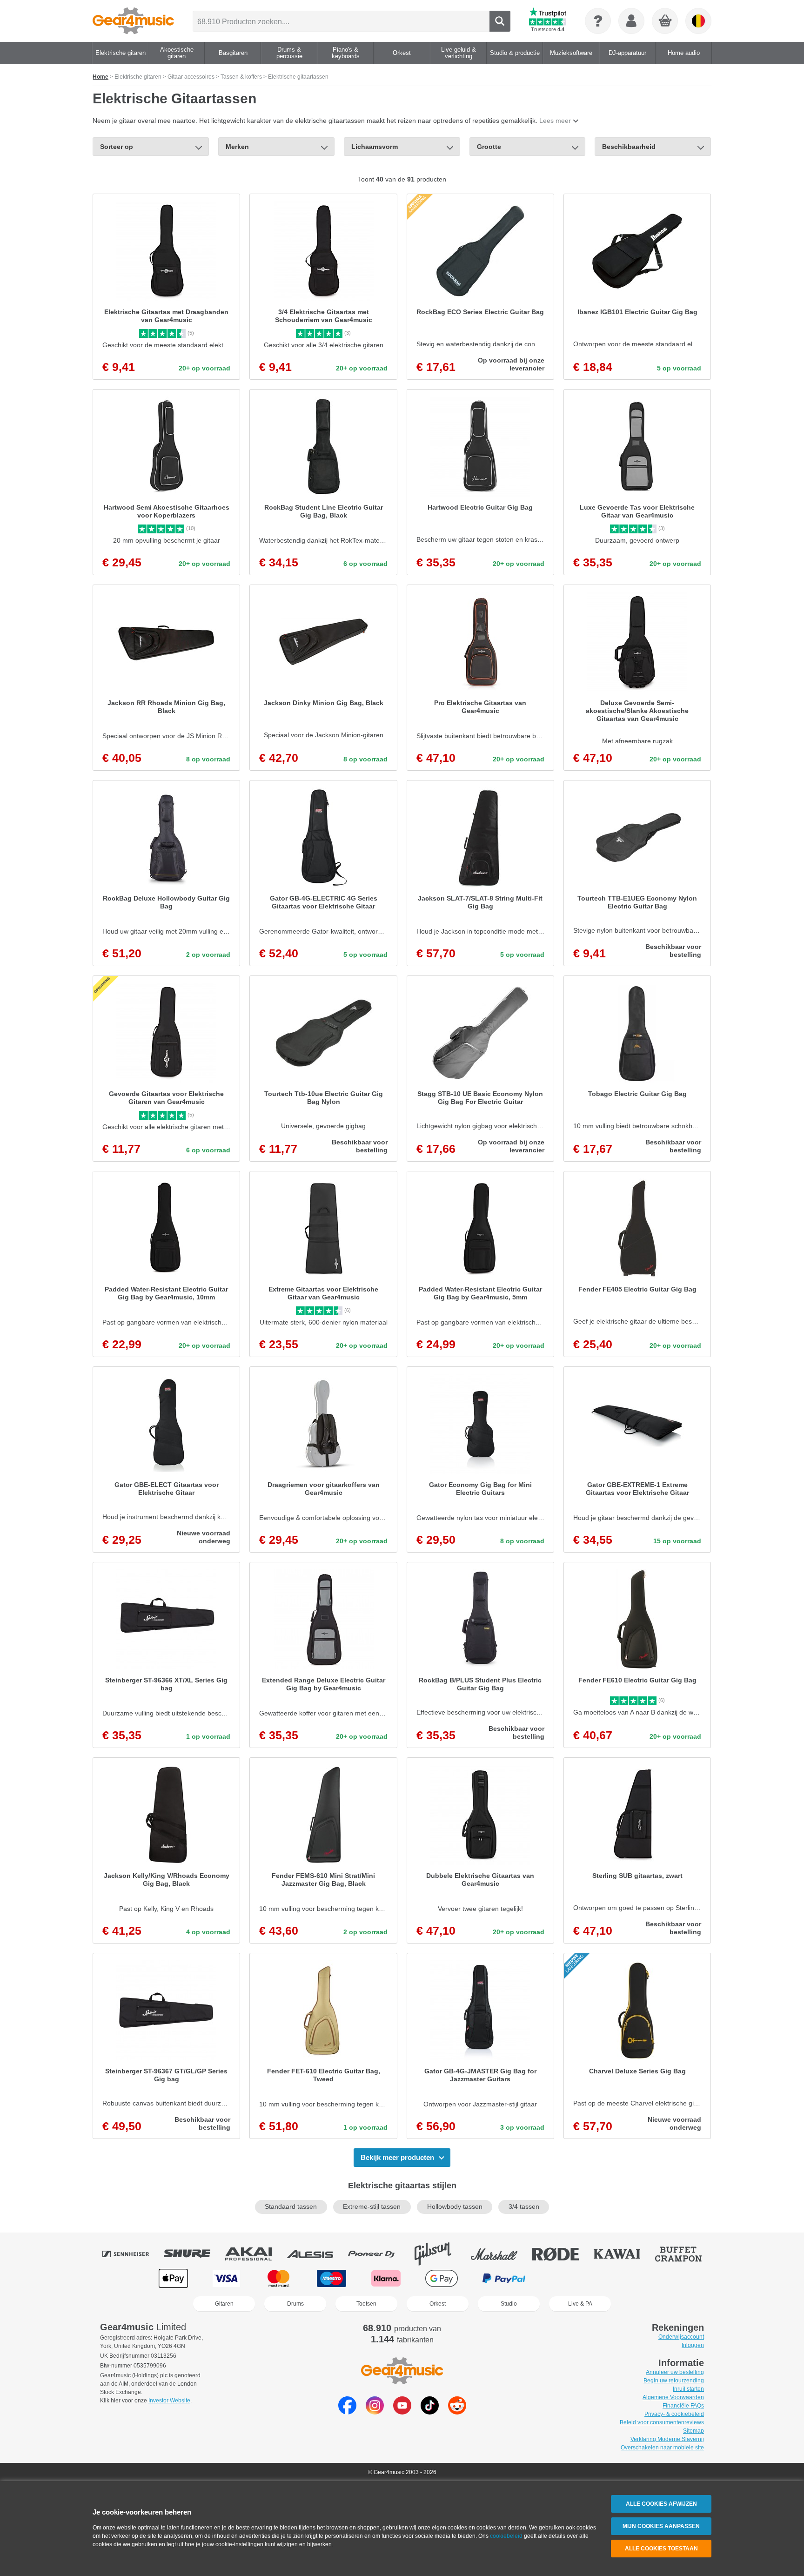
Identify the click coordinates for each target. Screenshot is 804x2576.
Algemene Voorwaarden (673, 2397)
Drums (295, 2304)
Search (500, 21)
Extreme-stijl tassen (372, 2207)
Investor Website (169, 2401)
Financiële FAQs (683, 2406)
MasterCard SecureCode (570, 2278)
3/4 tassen (524, 2207)
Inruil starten (688, 2389)
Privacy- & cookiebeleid (674, 2414)
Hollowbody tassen (455, 2207)
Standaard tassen (291, 2207)
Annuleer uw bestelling (675, 2372)
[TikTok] (430, 2412)
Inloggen (693, 2345)
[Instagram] (375, 2412)
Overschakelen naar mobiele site (662, 2448)
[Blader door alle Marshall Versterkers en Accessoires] (501, 2254)
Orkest (438, 2304)
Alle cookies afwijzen (661, 2504)
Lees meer (555, 121)
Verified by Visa (630, 2278)
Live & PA (580, 2304)
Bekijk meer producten (397, 2157)
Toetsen (366, 2304)
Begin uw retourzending (674, 2381)
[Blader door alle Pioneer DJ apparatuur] (378, 2254)
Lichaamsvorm (375, 147)
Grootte (489, 147)
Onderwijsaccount (681, 2337)
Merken (237, 147)
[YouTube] (402, 2412)
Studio (509, 2304)
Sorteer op (117, 147)
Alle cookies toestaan (661, 2549)
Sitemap (693, 2431)
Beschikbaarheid (629, 147)
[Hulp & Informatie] (598, 21)
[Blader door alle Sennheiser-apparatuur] (132, 2254)
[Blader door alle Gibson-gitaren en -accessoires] (439, 2254)
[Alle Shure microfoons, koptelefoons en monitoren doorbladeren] (194, 2254)
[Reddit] (457, 2412)
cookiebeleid (506, 2536)
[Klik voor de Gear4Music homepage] (133, 21)
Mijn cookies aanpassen (661, 2526)
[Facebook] (347, 2412)
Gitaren (224, 2304)
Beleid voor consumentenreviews (662, 2422)
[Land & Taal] (698, 21)
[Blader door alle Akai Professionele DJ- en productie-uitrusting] (255, 2254)
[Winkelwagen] (665, 21)
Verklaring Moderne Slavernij (667, 2439)
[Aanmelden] (631, 21)
